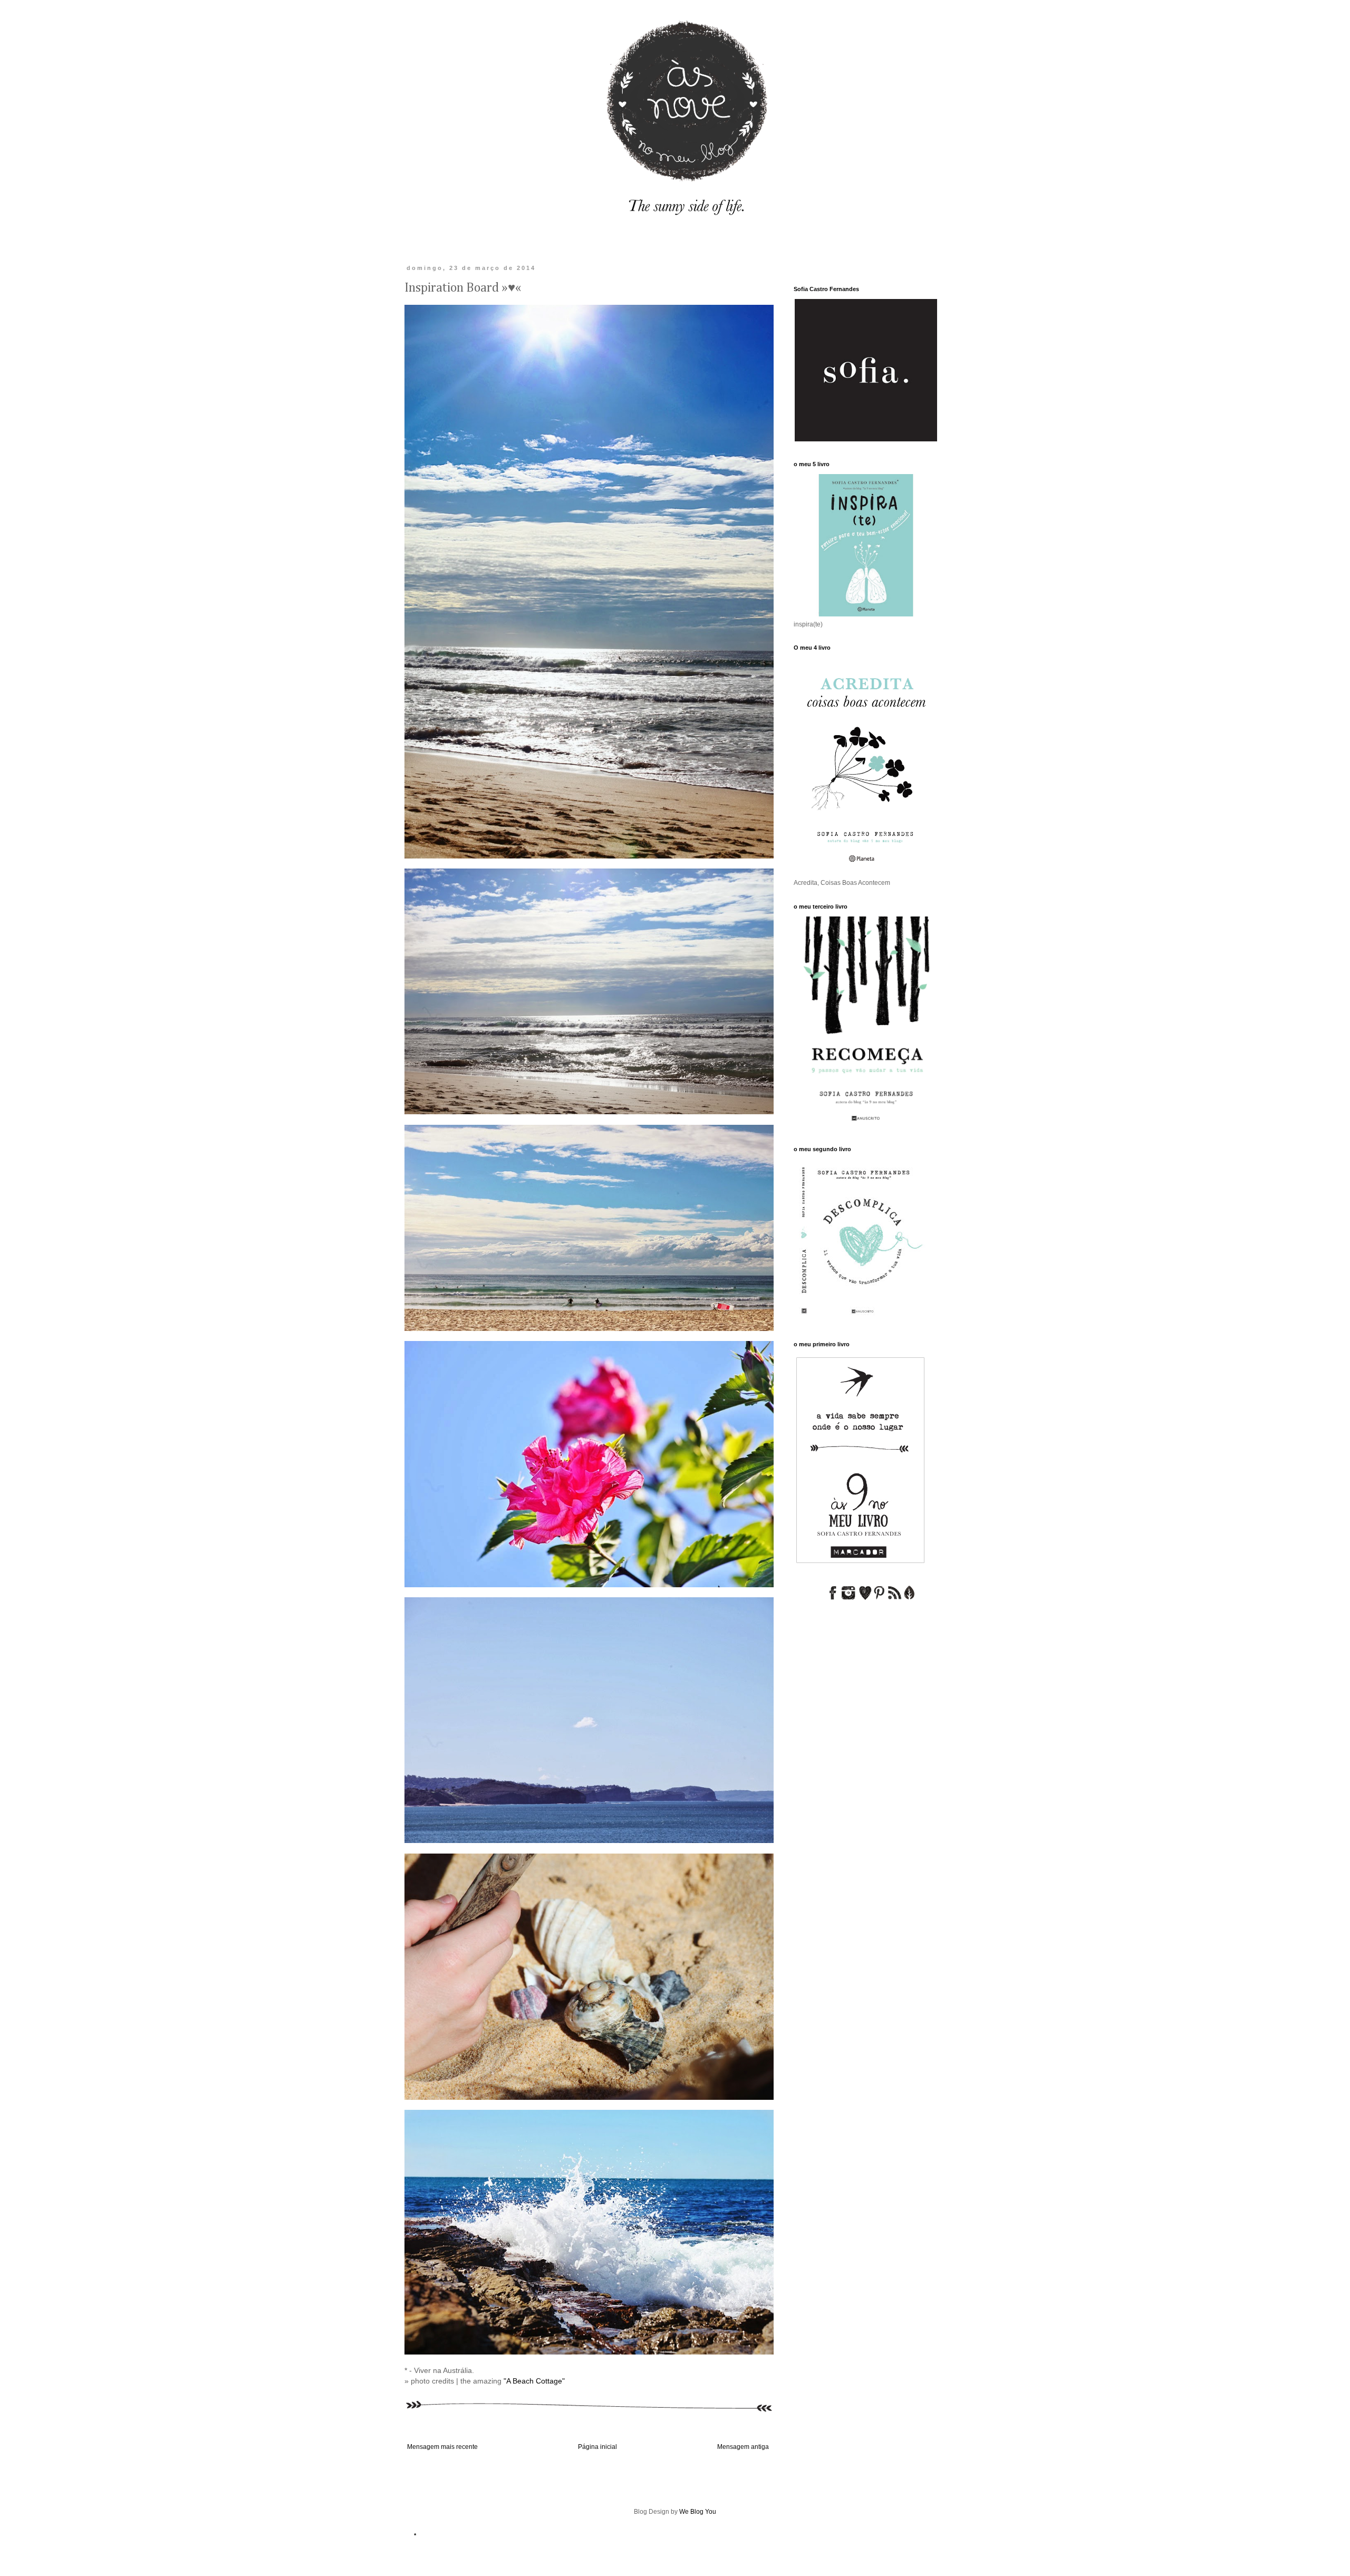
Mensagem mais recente (442, 2447)
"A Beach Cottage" (534, 2381)
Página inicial (597, 2447)
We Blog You (698, 2512)
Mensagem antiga (743, 2447)
